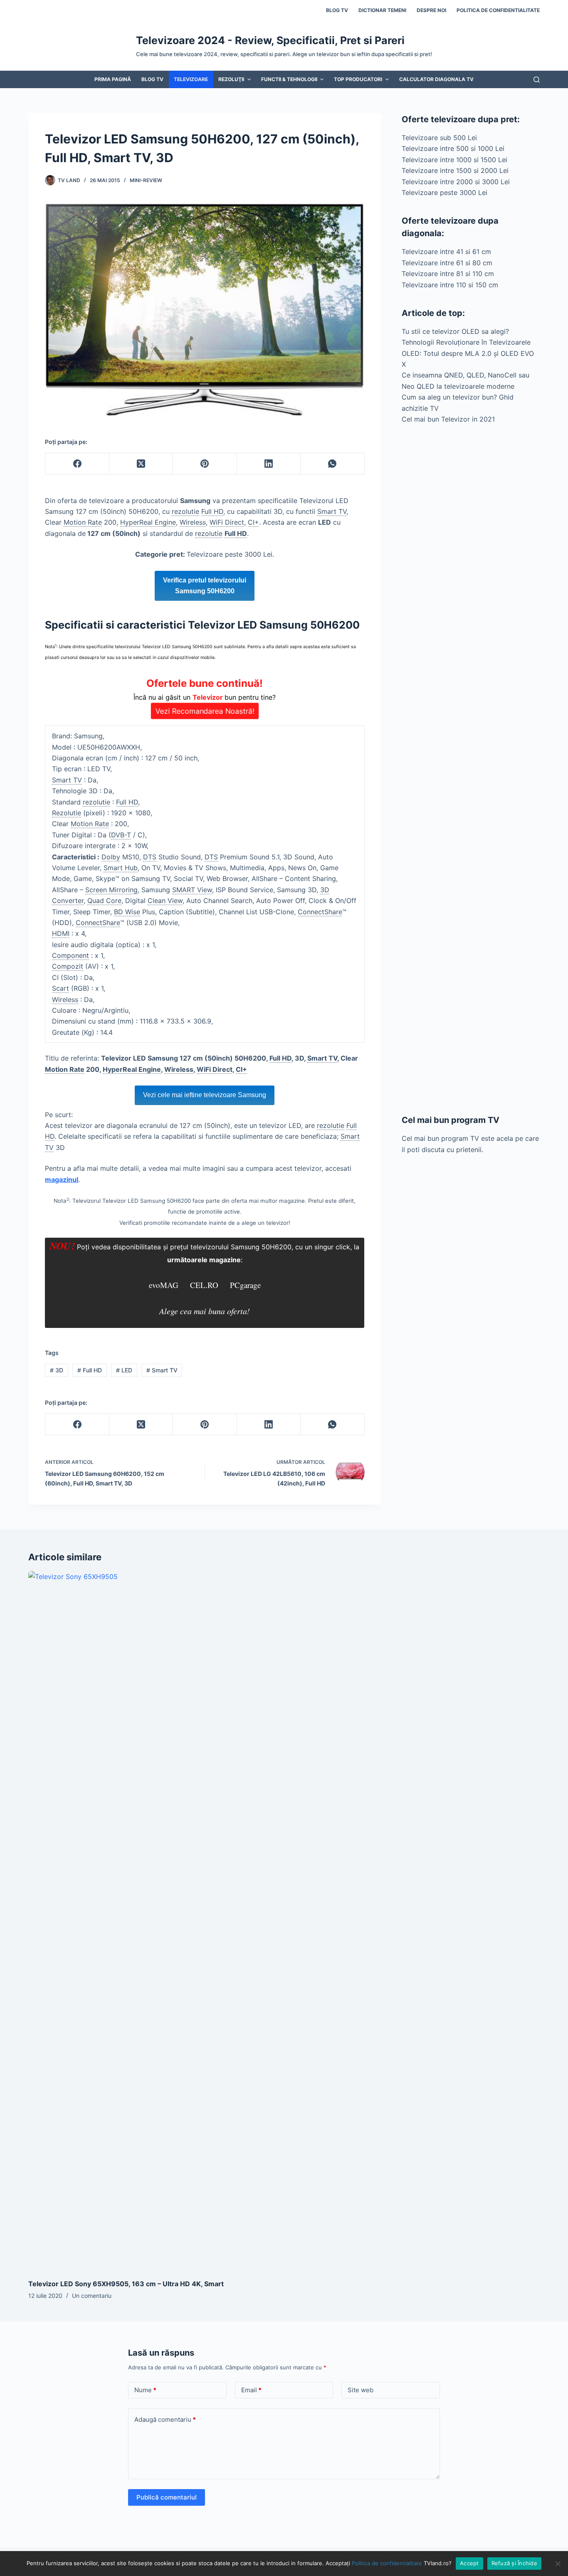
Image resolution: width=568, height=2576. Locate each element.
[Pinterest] (205, 464)
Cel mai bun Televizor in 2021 (448, 419)
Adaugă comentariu (165, 2419)
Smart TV (162, 1370)
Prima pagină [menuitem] (113, 79)
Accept (469, 2563)
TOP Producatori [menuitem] (358, 79)
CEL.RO (204, 1285)
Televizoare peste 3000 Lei (445, 192)
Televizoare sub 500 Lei (439, 138)
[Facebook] (77, 464)
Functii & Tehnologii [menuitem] (289, 79)
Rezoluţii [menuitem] (231, 79)
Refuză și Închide (514, 2563)
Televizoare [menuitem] (191, 79)
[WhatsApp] (332, 464)
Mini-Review (146, 180)
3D (57, 1370)
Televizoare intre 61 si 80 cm (447, 263)
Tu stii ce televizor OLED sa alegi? (455, 331)
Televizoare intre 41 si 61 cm (446, 252)
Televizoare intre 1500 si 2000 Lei (455, 170)
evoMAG (164, 1285)
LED (124, 1370)
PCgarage (245, 1285)
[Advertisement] (471, 769)
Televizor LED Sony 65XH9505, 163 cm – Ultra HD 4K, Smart (126, 2284)
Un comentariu (92, 2296)
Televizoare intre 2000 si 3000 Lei (456, 182)
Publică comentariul (167, 2497)
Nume (145, 2390)
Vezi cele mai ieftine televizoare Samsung (205, 1095)
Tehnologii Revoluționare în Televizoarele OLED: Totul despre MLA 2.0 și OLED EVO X (468, 353)
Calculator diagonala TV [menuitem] (436, 79)
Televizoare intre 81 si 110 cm (448, 274)
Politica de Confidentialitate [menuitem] (498, 10)
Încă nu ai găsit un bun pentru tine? (205, 696)
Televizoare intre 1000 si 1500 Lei (454, 160)
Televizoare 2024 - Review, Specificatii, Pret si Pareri (270, 40)
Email (251, 2390)
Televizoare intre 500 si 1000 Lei (453, 148)
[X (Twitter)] (141, 464)
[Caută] (537, 80)
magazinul (62, 1179)
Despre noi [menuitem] (431, 10)
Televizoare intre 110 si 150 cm (450, 285)
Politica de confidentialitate (387, 2563)
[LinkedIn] (269, 464)
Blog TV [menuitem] (337, 10)
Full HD (90, 1370)
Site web (361, 2390)
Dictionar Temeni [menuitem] (382, 10)
